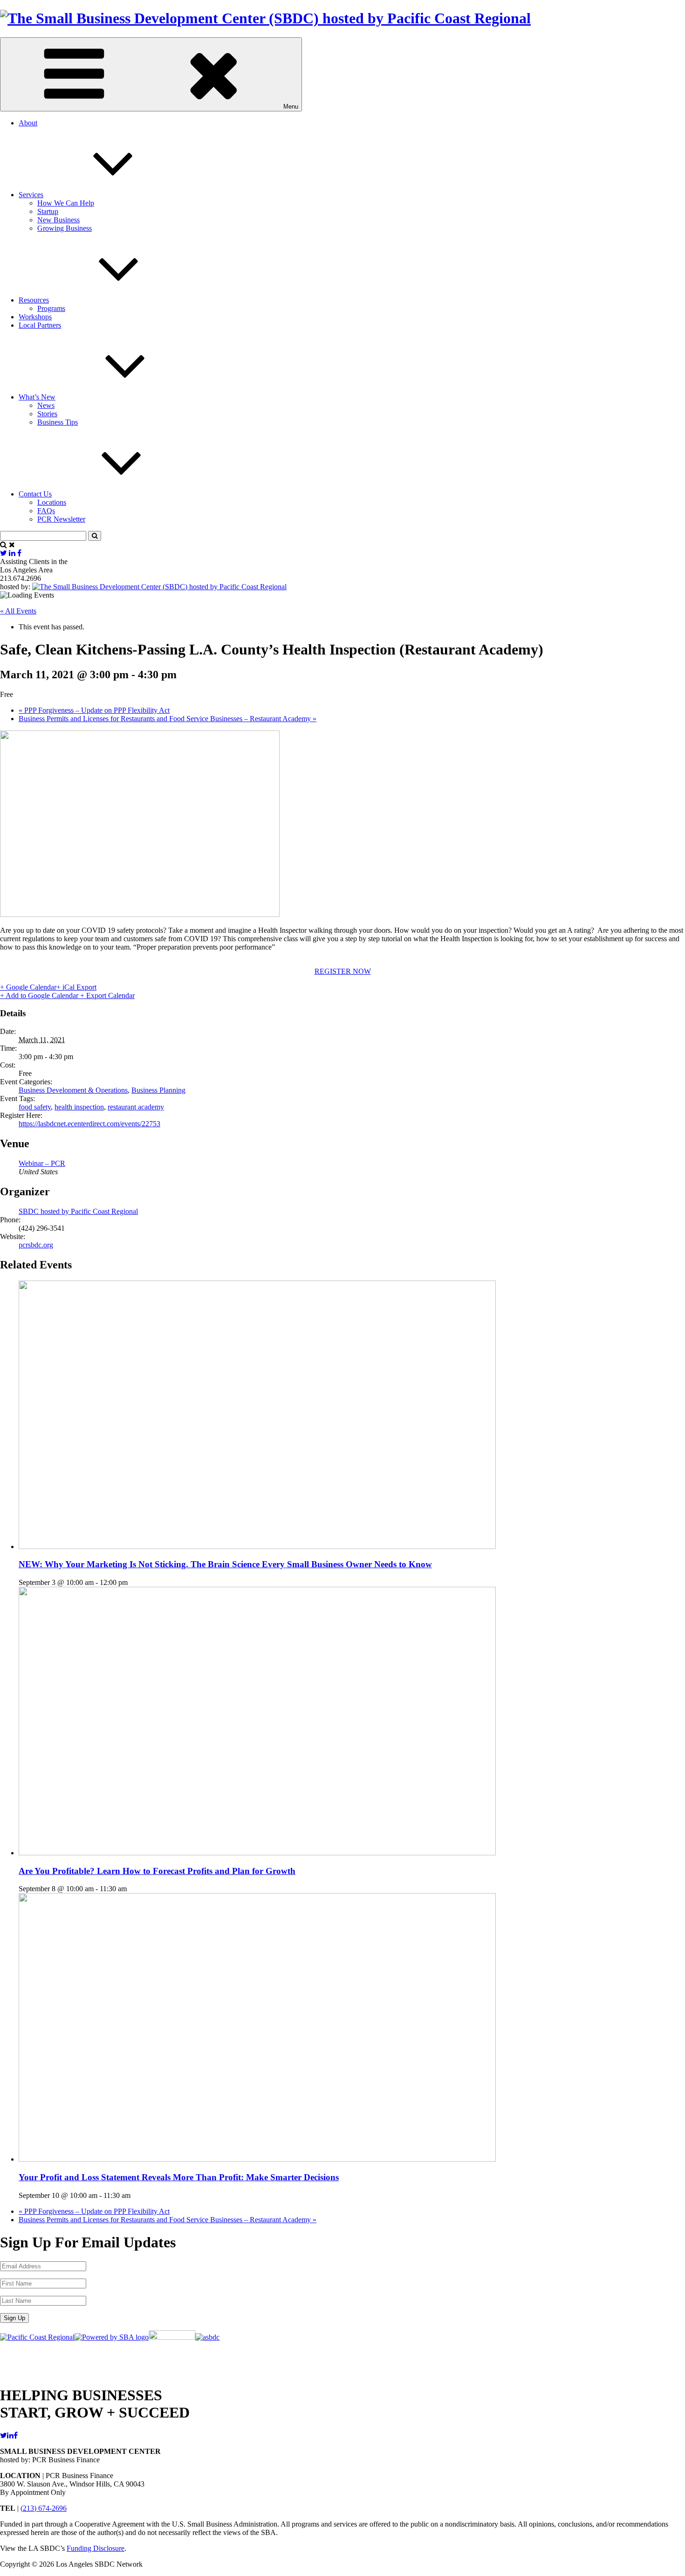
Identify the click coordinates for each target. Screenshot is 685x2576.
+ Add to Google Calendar (40, 995)
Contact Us (35, 494)
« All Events (18, 611)
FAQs (46, 511)
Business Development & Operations (73, 1090)
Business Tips (58, 422)
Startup (48, 211)
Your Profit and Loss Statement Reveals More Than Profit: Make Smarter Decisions (179, 2177)
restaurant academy (136, 1107)
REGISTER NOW (343, 971)
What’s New (37, 397)
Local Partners (40, 325)
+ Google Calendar (28, 987)
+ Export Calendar (107, 995)
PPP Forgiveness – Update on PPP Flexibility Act (94, 710)
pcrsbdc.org (36, 1245)
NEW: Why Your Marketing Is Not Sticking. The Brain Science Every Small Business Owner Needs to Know (225, 1564)
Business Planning (158, 1090)
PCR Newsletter (61, 519)
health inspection (79, 1107)
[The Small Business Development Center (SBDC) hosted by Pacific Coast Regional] (265, 18)
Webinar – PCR (42, 1163)
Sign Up (14, 2318)
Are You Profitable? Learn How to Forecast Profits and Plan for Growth (157, 1871)
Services (31, 195)
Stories (47, 414)
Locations (52, 502)
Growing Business (65, 228)
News (46, 405)
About (28, 123)
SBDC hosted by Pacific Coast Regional (78, 1211)
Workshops (35, 317)
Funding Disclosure (96, 2548)
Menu (291, 107)
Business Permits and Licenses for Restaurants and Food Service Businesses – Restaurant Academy (168, 719)
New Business (58, 220)
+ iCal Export (76, 987)
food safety (35, 1107)
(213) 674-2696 (44, 2508)
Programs (51, 308)
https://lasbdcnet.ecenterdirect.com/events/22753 (89, 1124)
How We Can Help (66, 203)
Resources (34, 300)
